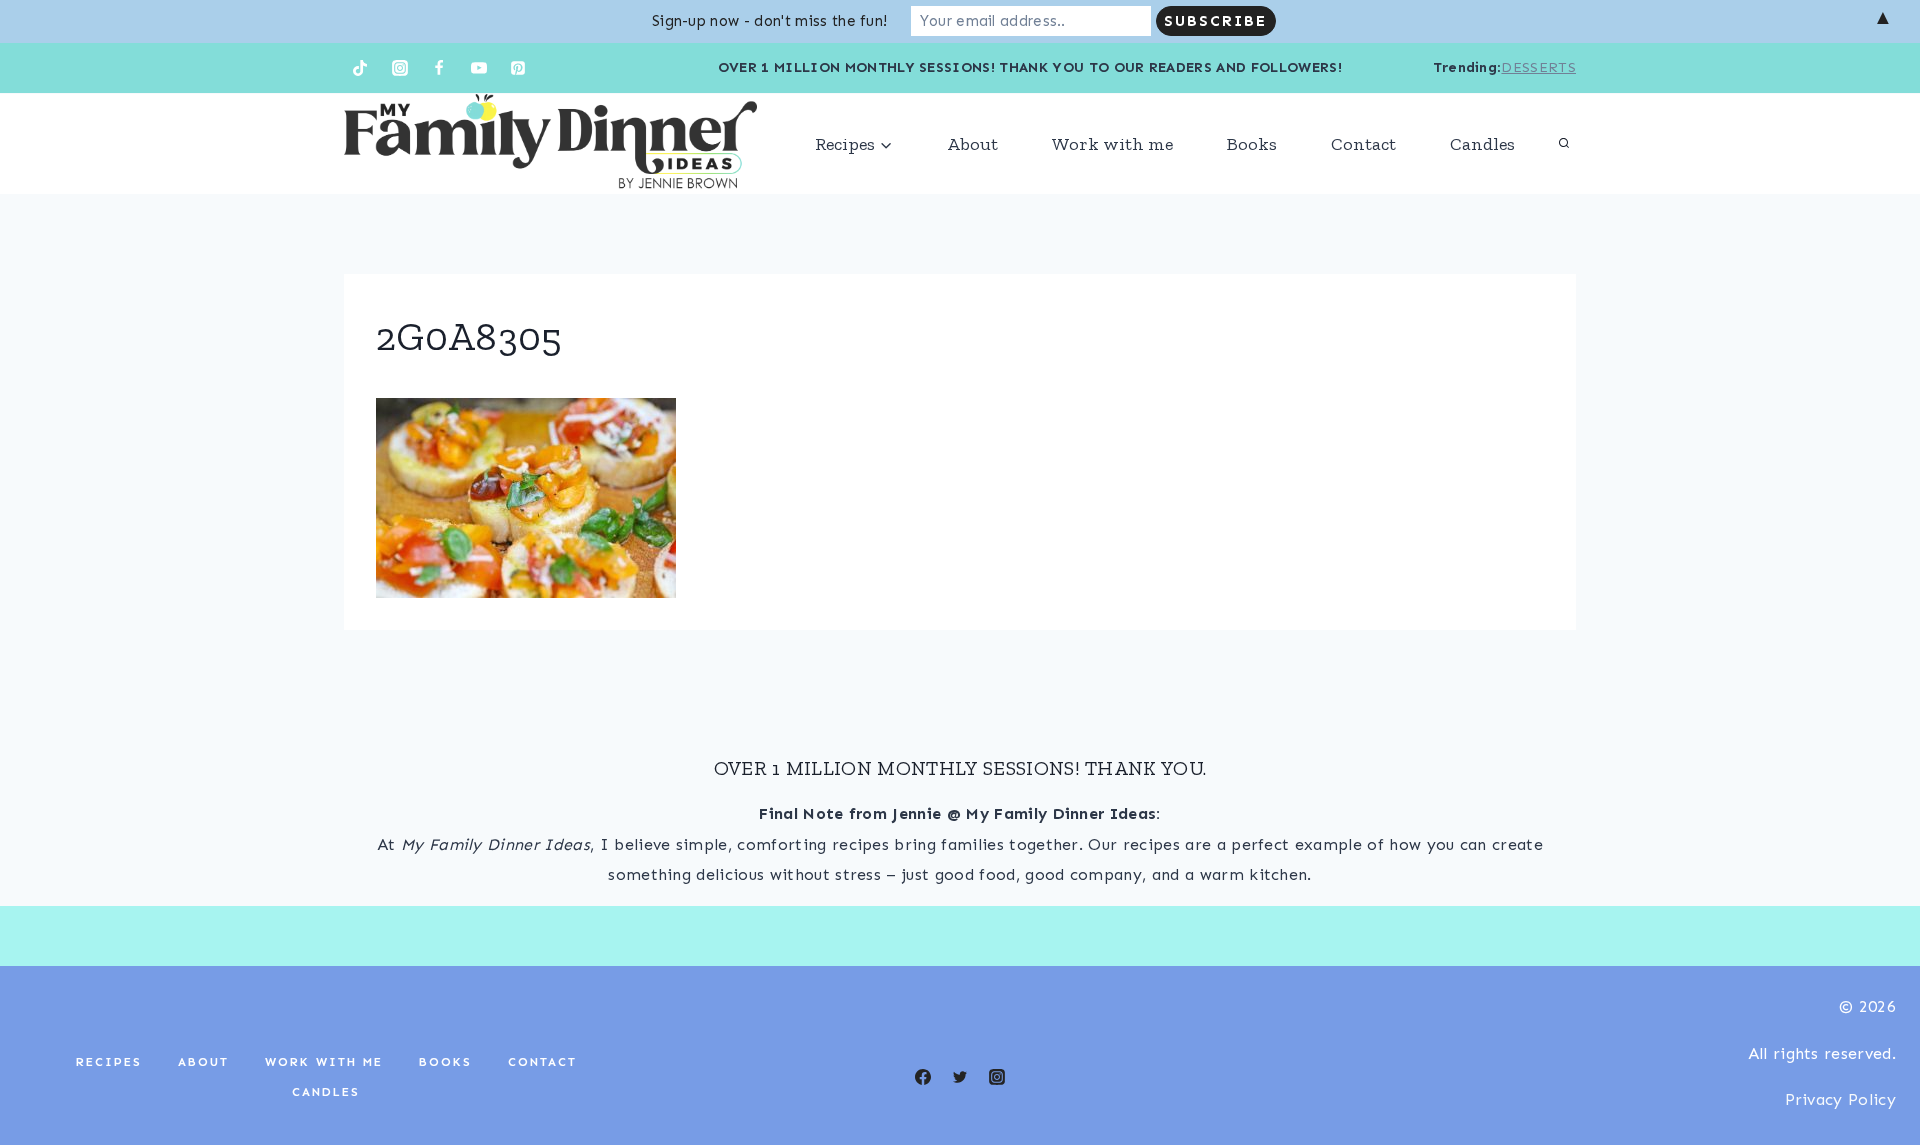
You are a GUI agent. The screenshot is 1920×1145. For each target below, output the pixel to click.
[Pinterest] (518, 68)
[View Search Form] (1564, 144)
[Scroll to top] (1873, 1068)
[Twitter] (960, 1077)
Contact (1363, 144)
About (972, 144)
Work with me (1112, 144)
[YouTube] (479, 68)
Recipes (109, 1062)
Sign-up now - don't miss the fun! (770, 21)
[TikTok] (360, 68)
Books (1252, 144)
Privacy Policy (1840, 1099)
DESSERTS (1538, 67)
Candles (1482, 144)
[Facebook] (439, 68)
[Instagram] (400, 68)
